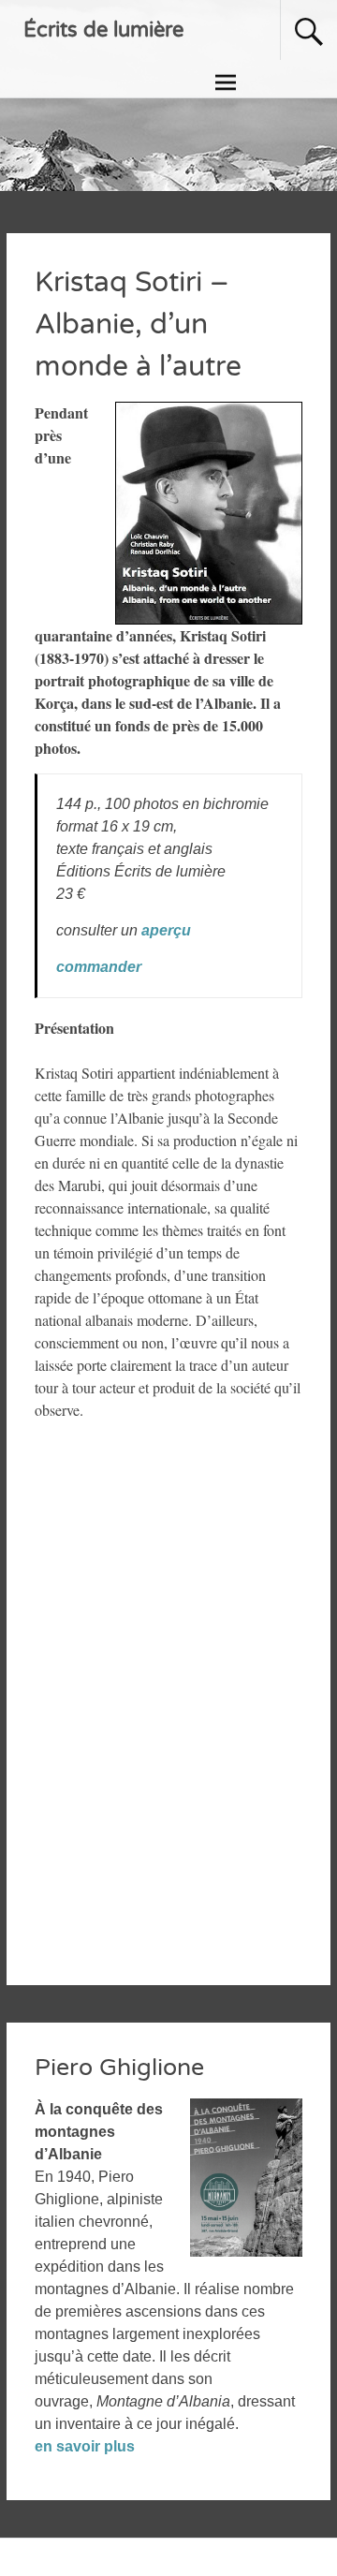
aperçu (166, 930)
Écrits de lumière (103, 30)
